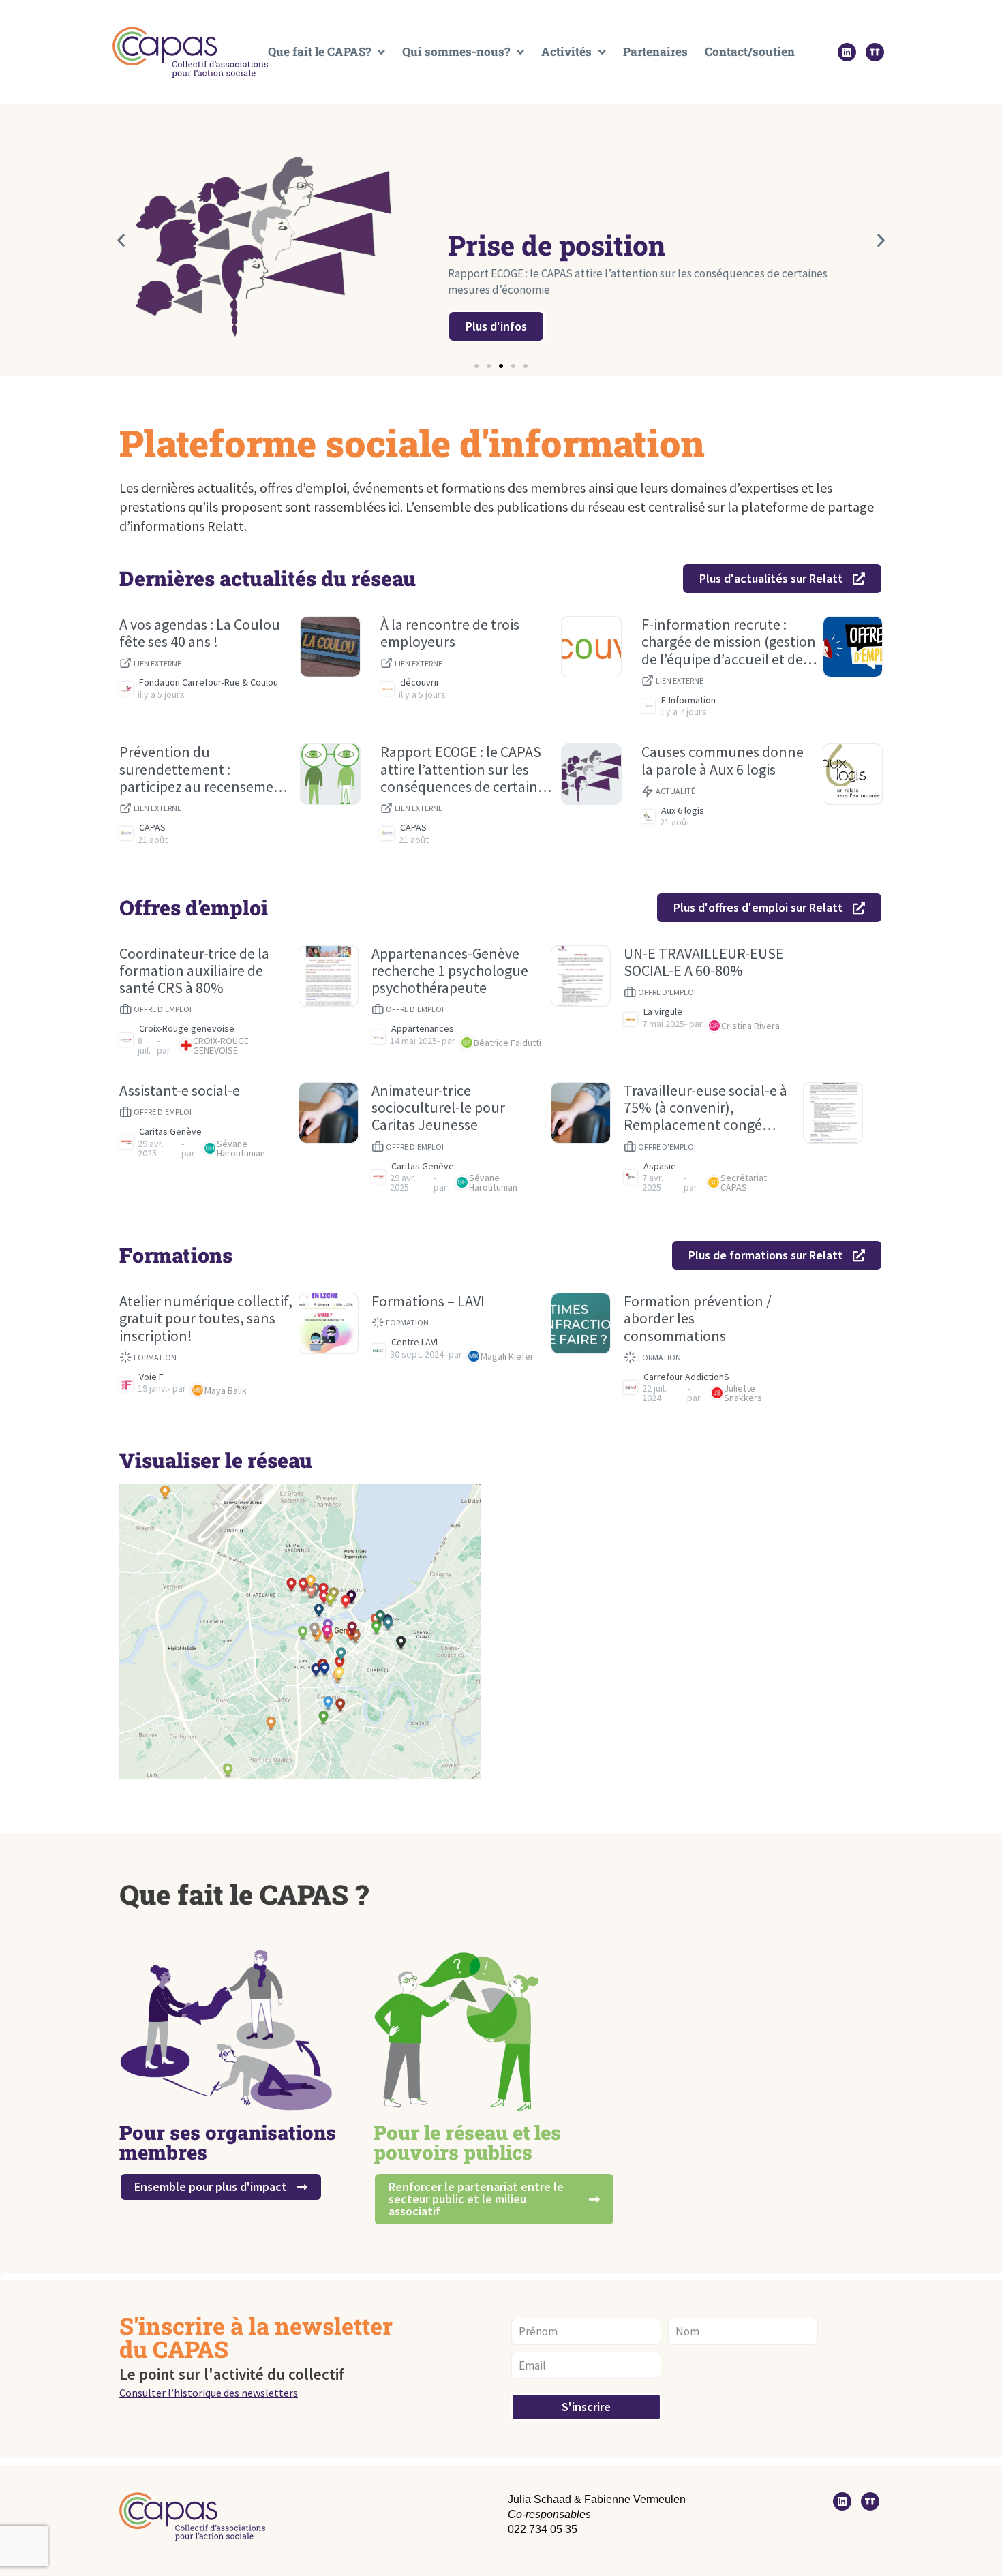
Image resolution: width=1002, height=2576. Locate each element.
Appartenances (423, 1029)
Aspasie (660, 1166)
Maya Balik (226, 1390)
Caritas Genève (170, 1132)
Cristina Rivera (750, 1026)
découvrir (420, 683)
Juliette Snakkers (743, 1393)
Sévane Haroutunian (241, 1148)
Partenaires (655, 52)
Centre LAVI (414, 1342)
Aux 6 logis (683, 811)
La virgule (663, 1012)
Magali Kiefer (507, 1356)
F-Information (688, 700)
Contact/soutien (750, 52)
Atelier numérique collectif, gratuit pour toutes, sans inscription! (206, 1319)
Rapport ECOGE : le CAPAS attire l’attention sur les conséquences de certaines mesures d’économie (466, 769)
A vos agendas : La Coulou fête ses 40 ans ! (200, 633)
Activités (566, 52)
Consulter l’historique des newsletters (209, 2393)
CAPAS (152, 828)
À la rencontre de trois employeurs (450, 633)
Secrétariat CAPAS (744, 1182)
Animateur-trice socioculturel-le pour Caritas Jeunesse (438, 1108)
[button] (121, 240)
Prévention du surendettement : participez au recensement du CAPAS (203, 769)
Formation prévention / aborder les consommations (698, 1319)
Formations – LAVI (428, 1301)
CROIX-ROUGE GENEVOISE (221, 1045)
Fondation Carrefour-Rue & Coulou (209, 683)
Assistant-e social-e (180, 1091)
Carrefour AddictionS (686, 1377)
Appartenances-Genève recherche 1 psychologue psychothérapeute (450, 971)
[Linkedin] (847, 52)
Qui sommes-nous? (456, 52)
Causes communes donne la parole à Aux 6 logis (723, 761)
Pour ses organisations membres (228, 2142)
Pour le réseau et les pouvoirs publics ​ (467, 2142)
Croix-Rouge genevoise (187, 1029)
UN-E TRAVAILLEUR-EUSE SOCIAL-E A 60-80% (704, 963)
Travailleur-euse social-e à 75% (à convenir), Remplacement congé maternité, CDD (705, 1108)
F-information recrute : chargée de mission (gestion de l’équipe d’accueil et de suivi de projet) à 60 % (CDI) (729, 642)
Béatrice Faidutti (507, 1043)
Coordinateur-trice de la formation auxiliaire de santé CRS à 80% (194, 971)
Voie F (151, 1377)
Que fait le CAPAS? (319, 52)
